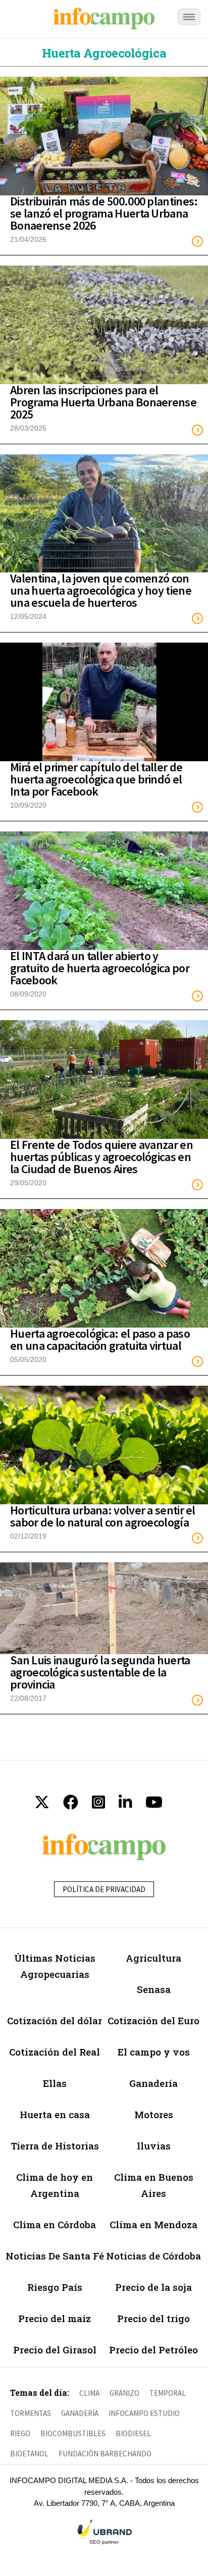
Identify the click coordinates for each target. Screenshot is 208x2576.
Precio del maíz (55, 2318)
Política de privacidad (104, 1889)
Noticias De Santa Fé (55, 2256)
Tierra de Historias (55, 2146)
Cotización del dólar (55, 2020)
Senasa (154, 1989)
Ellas (55, 2083)
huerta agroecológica (104, 53)
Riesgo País (55, 2287)
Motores (154, 2114)
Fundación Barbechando (105, 2454)
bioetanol (29, 2454)
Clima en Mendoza (153, 2224)
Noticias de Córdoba (153, 2256)
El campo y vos (154, 2052)
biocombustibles (73, 2433)
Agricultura (153, 1958)
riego (20, 2433)
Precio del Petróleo (153, 2350)
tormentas (31, 2413)
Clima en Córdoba (55, 2224)
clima (89, 2393)
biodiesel (133, 2433)
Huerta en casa (55, 2114)
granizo (124, 2393)
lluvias (154, 2146)
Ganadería (153, 2083)
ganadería (80, 2413)
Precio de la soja (153, 2287)
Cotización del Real (55, 2052)
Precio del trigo (153, 2318)
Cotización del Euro (153, 2020)
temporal (168, 2393)
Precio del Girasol (55, 2350)
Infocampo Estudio (144, 2413)
